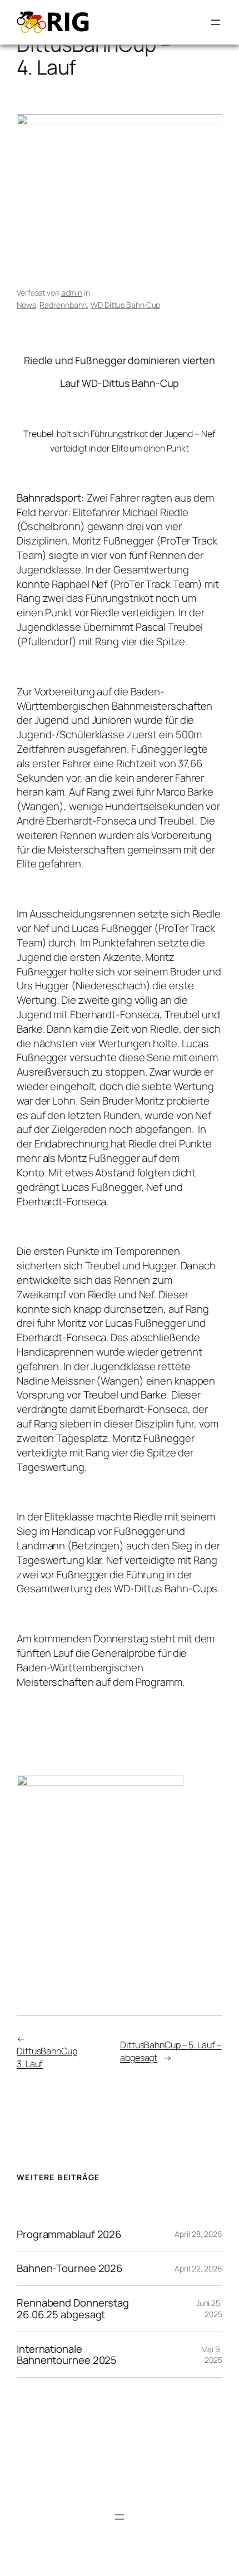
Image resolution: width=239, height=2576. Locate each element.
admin (72, 293)
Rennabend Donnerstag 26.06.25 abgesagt (73, 2308)
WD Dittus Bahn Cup (125, 305)
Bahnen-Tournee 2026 (69, 2268)
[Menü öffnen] (216, 22)
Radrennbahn (63, 305)
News (26, 305)
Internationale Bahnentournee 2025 (67, 2355)
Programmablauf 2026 (69, 2234)
